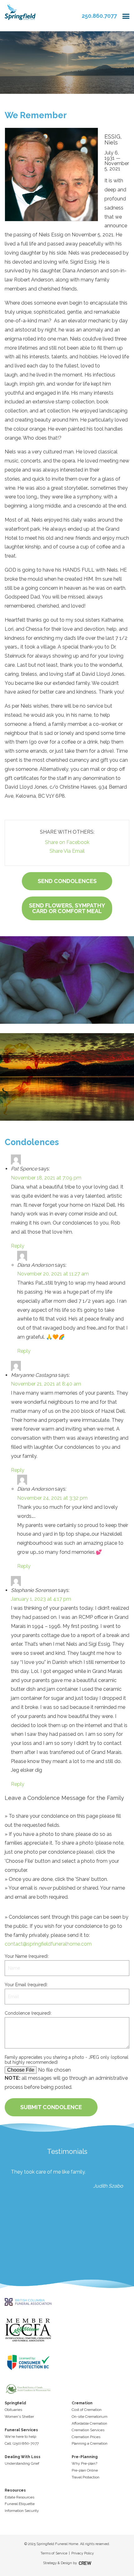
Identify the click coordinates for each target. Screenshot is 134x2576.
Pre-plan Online (85, 2470)
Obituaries (13, 2410)
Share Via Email (67, 851)
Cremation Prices (86, 2437)
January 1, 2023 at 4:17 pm (41, 1599)
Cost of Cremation (87, 2410)
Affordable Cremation (89, 2423)
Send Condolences (67, 881)
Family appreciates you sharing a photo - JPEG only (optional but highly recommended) (67, 2060)
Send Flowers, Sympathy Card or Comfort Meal (67, 908)
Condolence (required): (28, 2013)
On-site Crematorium (90, 2417)
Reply (18, 1246)
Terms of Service (54, 2553)
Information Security (22, 2511)
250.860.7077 (99, 16)
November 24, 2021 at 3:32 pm (52, 1498)
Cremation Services (88, 2430)
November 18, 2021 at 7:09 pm (46, 1178)
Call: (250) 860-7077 (22, 2443)
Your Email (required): (26, 1985)
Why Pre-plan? (84, 2463)
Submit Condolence (51, 2107)
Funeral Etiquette (20, 2504)
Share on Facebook (67, 842)
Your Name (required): (27, 1956)
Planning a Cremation (90, 2443)
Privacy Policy (83, 2553)
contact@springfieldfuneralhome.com (48, 1944)
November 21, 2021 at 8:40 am (46, 1384)
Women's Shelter (19, 2417)
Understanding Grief (22, 2463)
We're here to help (20, 2437)
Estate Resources (19, 2497)
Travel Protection (86, 2477)
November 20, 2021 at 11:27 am (53, 1274)
